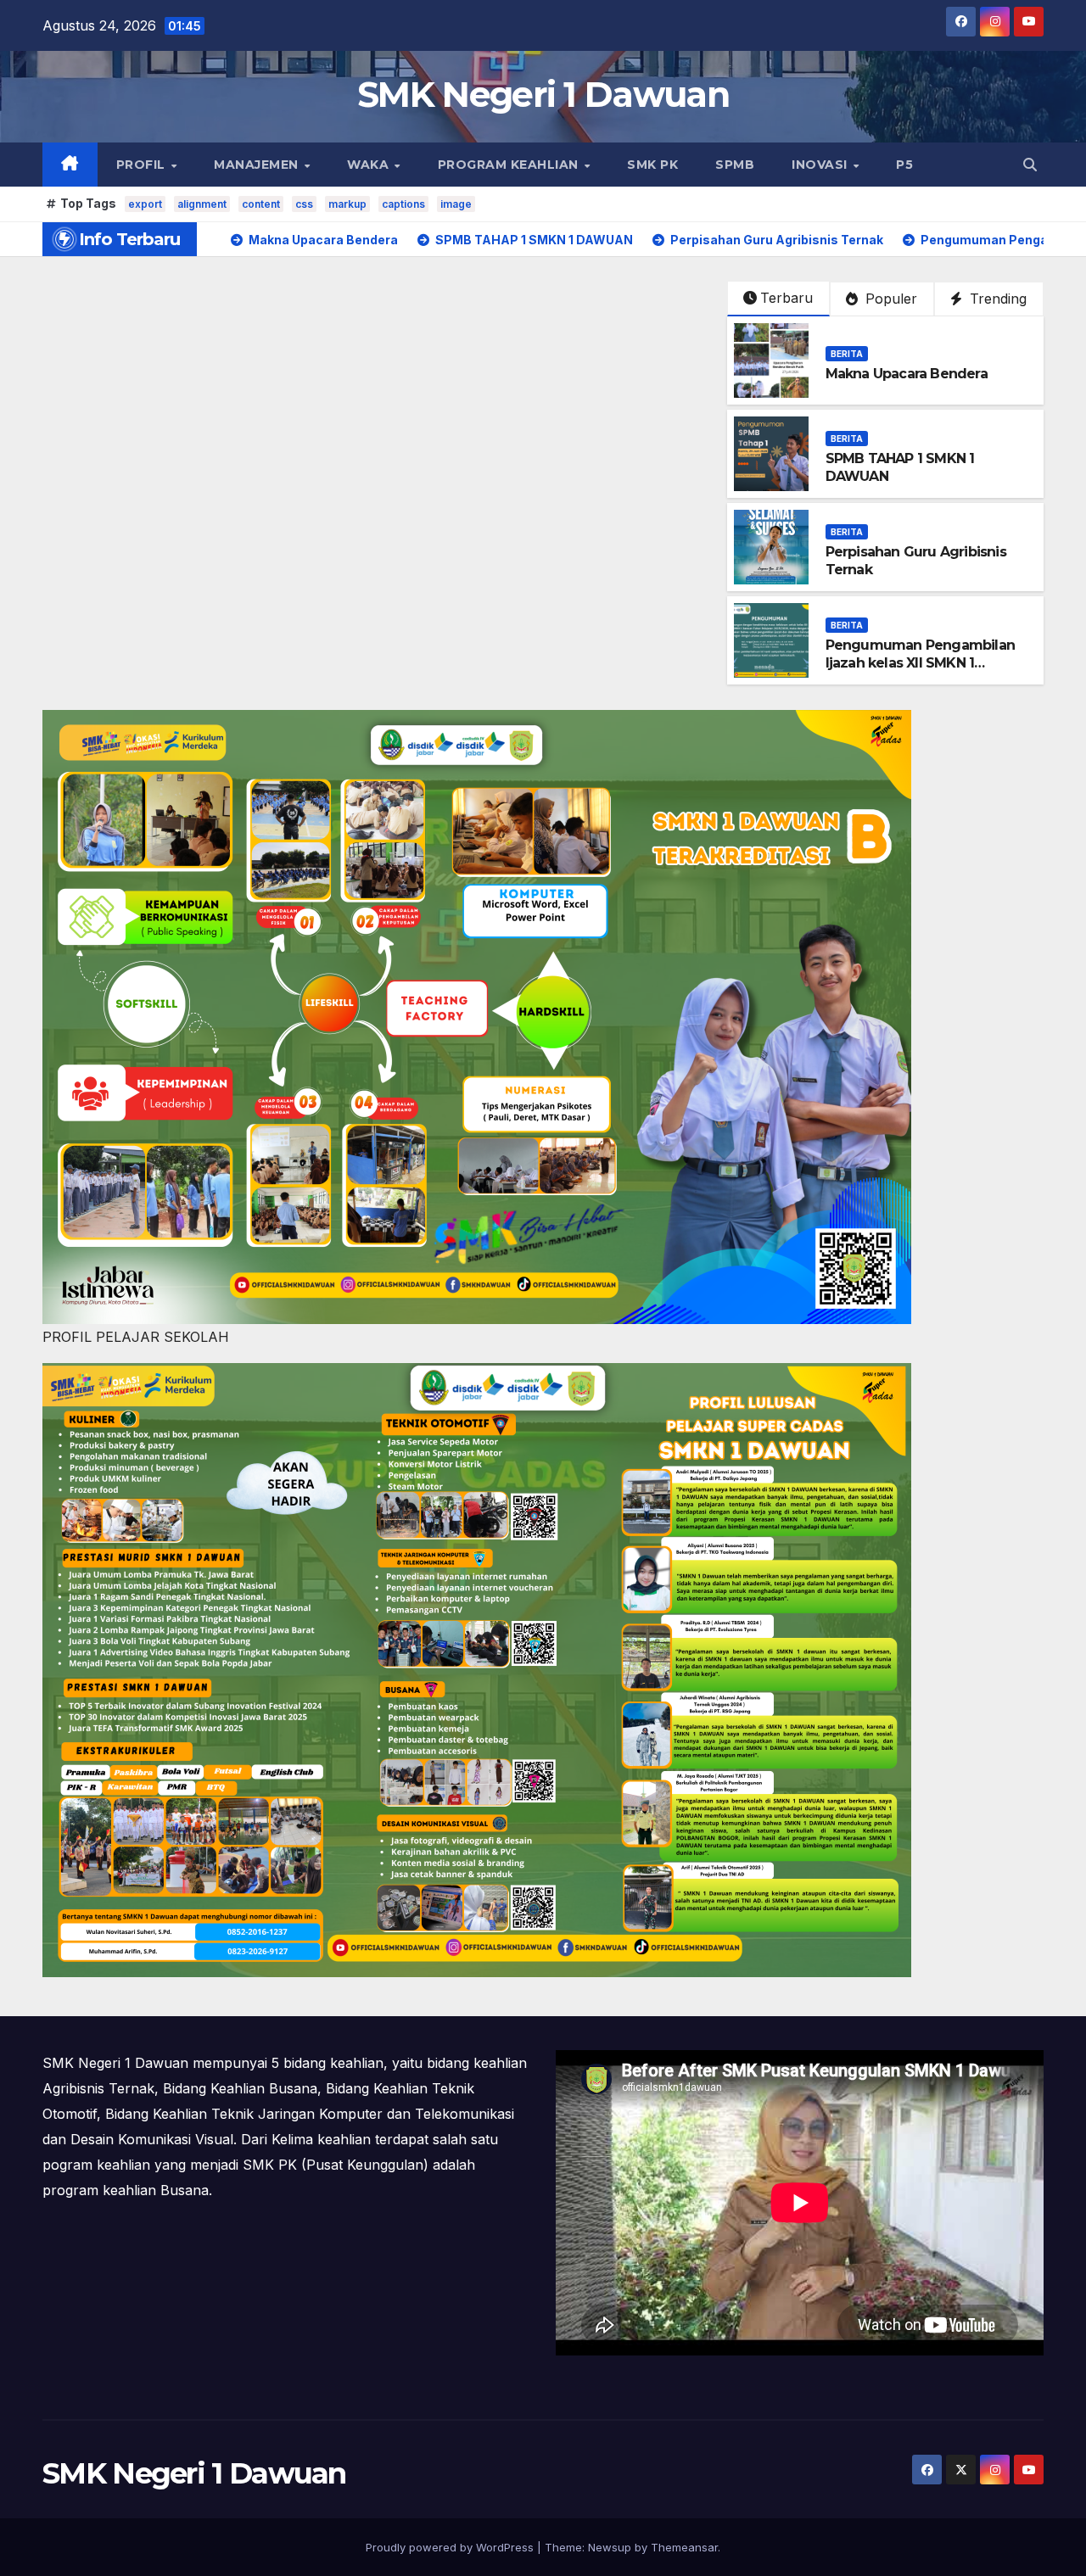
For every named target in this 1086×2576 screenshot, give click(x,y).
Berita (847, 354)
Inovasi (821, 165)
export (145, 204)
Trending (996, 299)
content (261, 204)
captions (403, 204)
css (304, 204)
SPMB (735, 165)
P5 (904, 165)
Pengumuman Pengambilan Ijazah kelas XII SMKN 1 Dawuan (920, 663)
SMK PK (652, 165)
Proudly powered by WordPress (451, 2547)
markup (347, 204)
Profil (143, 165)
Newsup (610, 2547)
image (456, 204)
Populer (889, 299)
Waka (370, 165)
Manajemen (258, 165)
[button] (1030, 165)
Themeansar (684, 2547)
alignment (202, 204)
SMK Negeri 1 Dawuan (543, 94)
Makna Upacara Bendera (907, 374)
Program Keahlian (510, 165)
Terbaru (787, 298)
